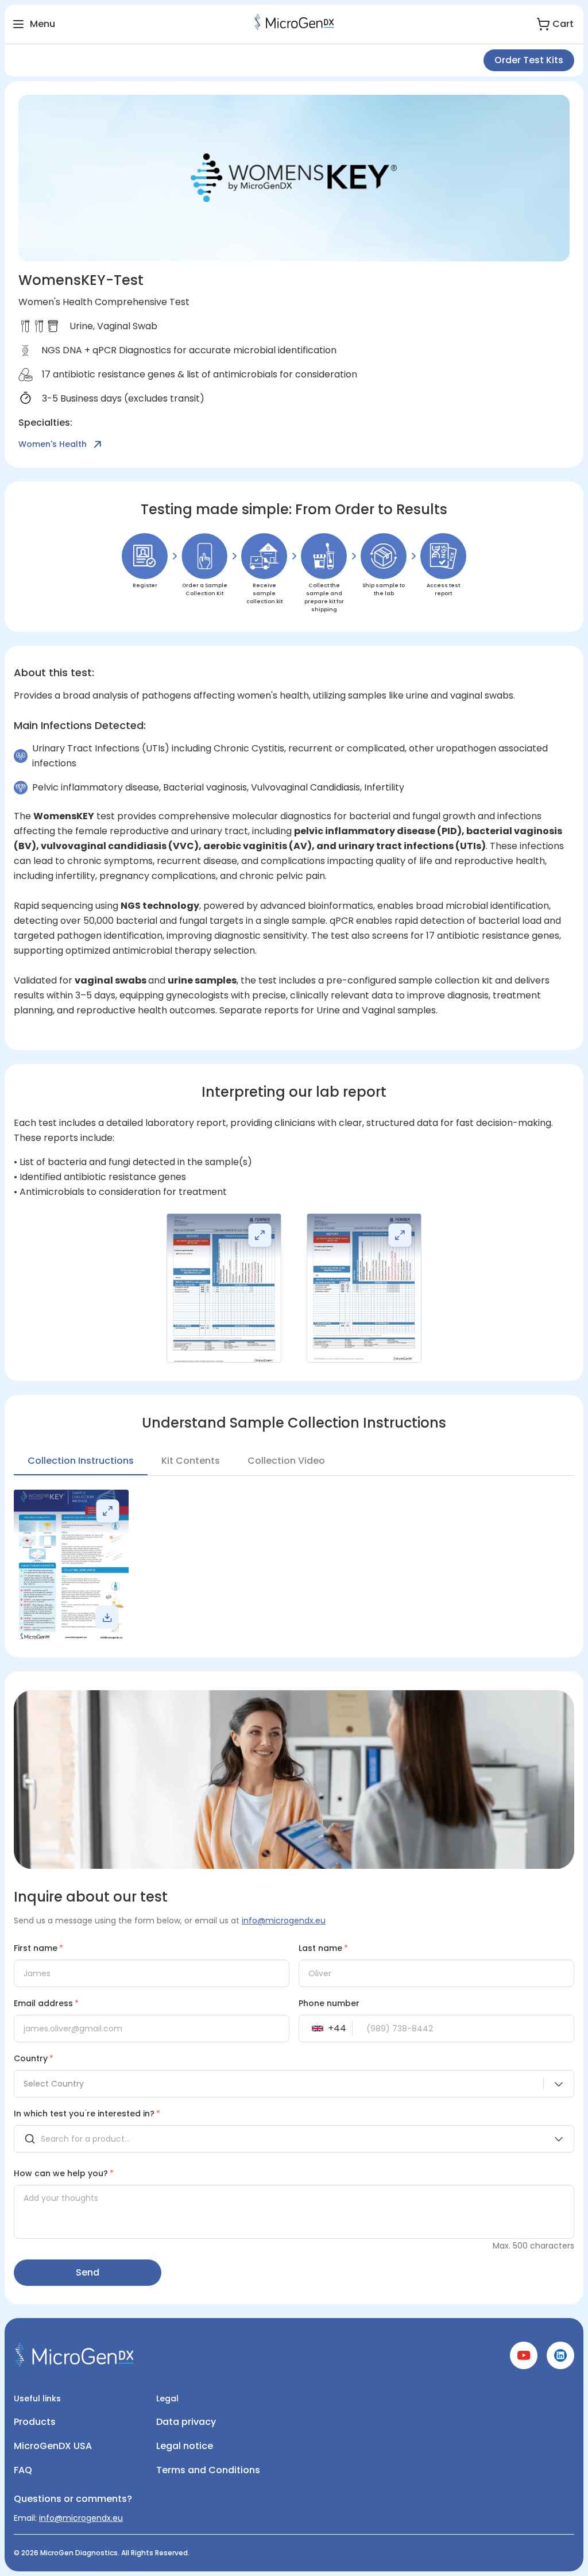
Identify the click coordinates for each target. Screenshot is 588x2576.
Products (35, 2422)
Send (88, 2272)
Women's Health (53, 444)
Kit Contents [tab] (191, 1461)
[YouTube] (524, 2366)
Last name (323, 1948)
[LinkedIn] (560, 2366)
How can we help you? (64, 2173)
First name (38, 1948)
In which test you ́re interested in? (87, 2114)
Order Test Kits (529, 60)
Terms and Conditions (208, 2470)
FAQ (23, 2470)
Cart (563, 24)
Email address (46, 2003)
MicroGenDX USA (53, 2446)
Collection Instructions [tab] (81, 1461)
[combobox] (294, 2084)
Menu (42, 24)
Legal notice (185, 2446)
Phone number (329, 2003)
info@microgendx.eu (284, 1921)
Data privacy (186, 2422)
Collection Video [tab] (286, 1461)
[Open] (559, 2139)
